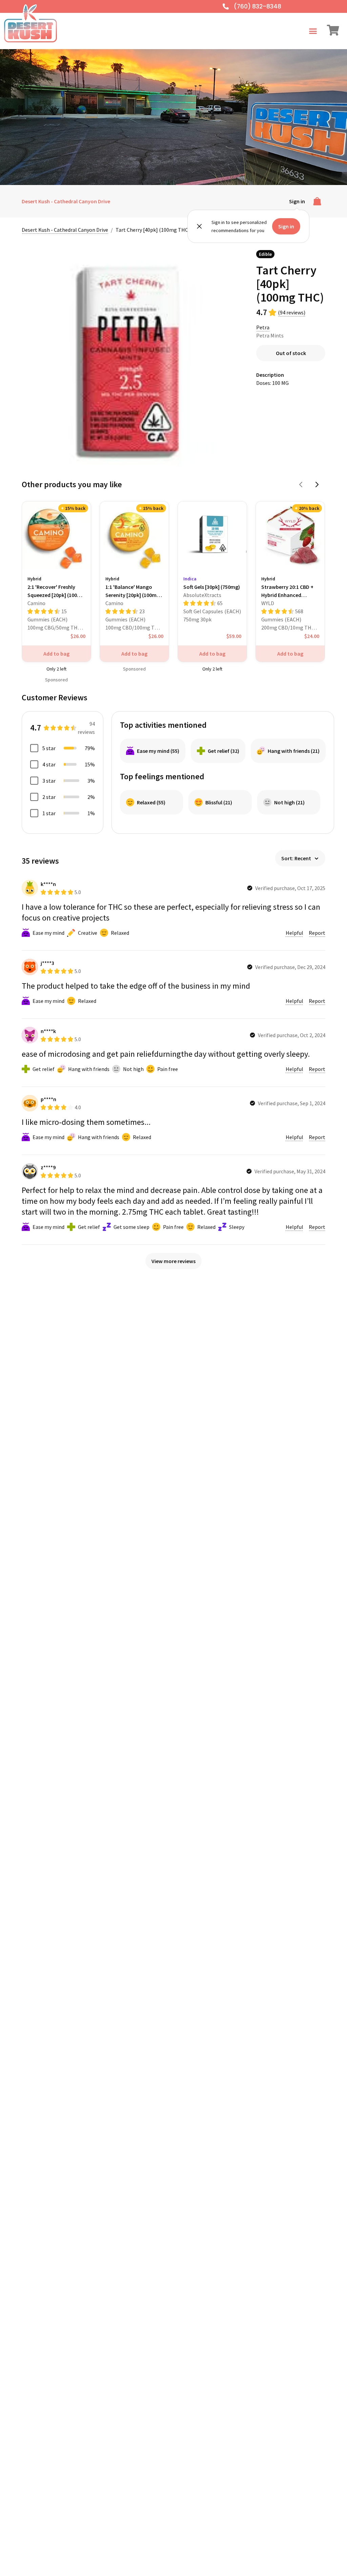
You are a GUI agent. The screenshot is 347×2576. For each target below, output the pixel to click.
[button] (313, 31)
